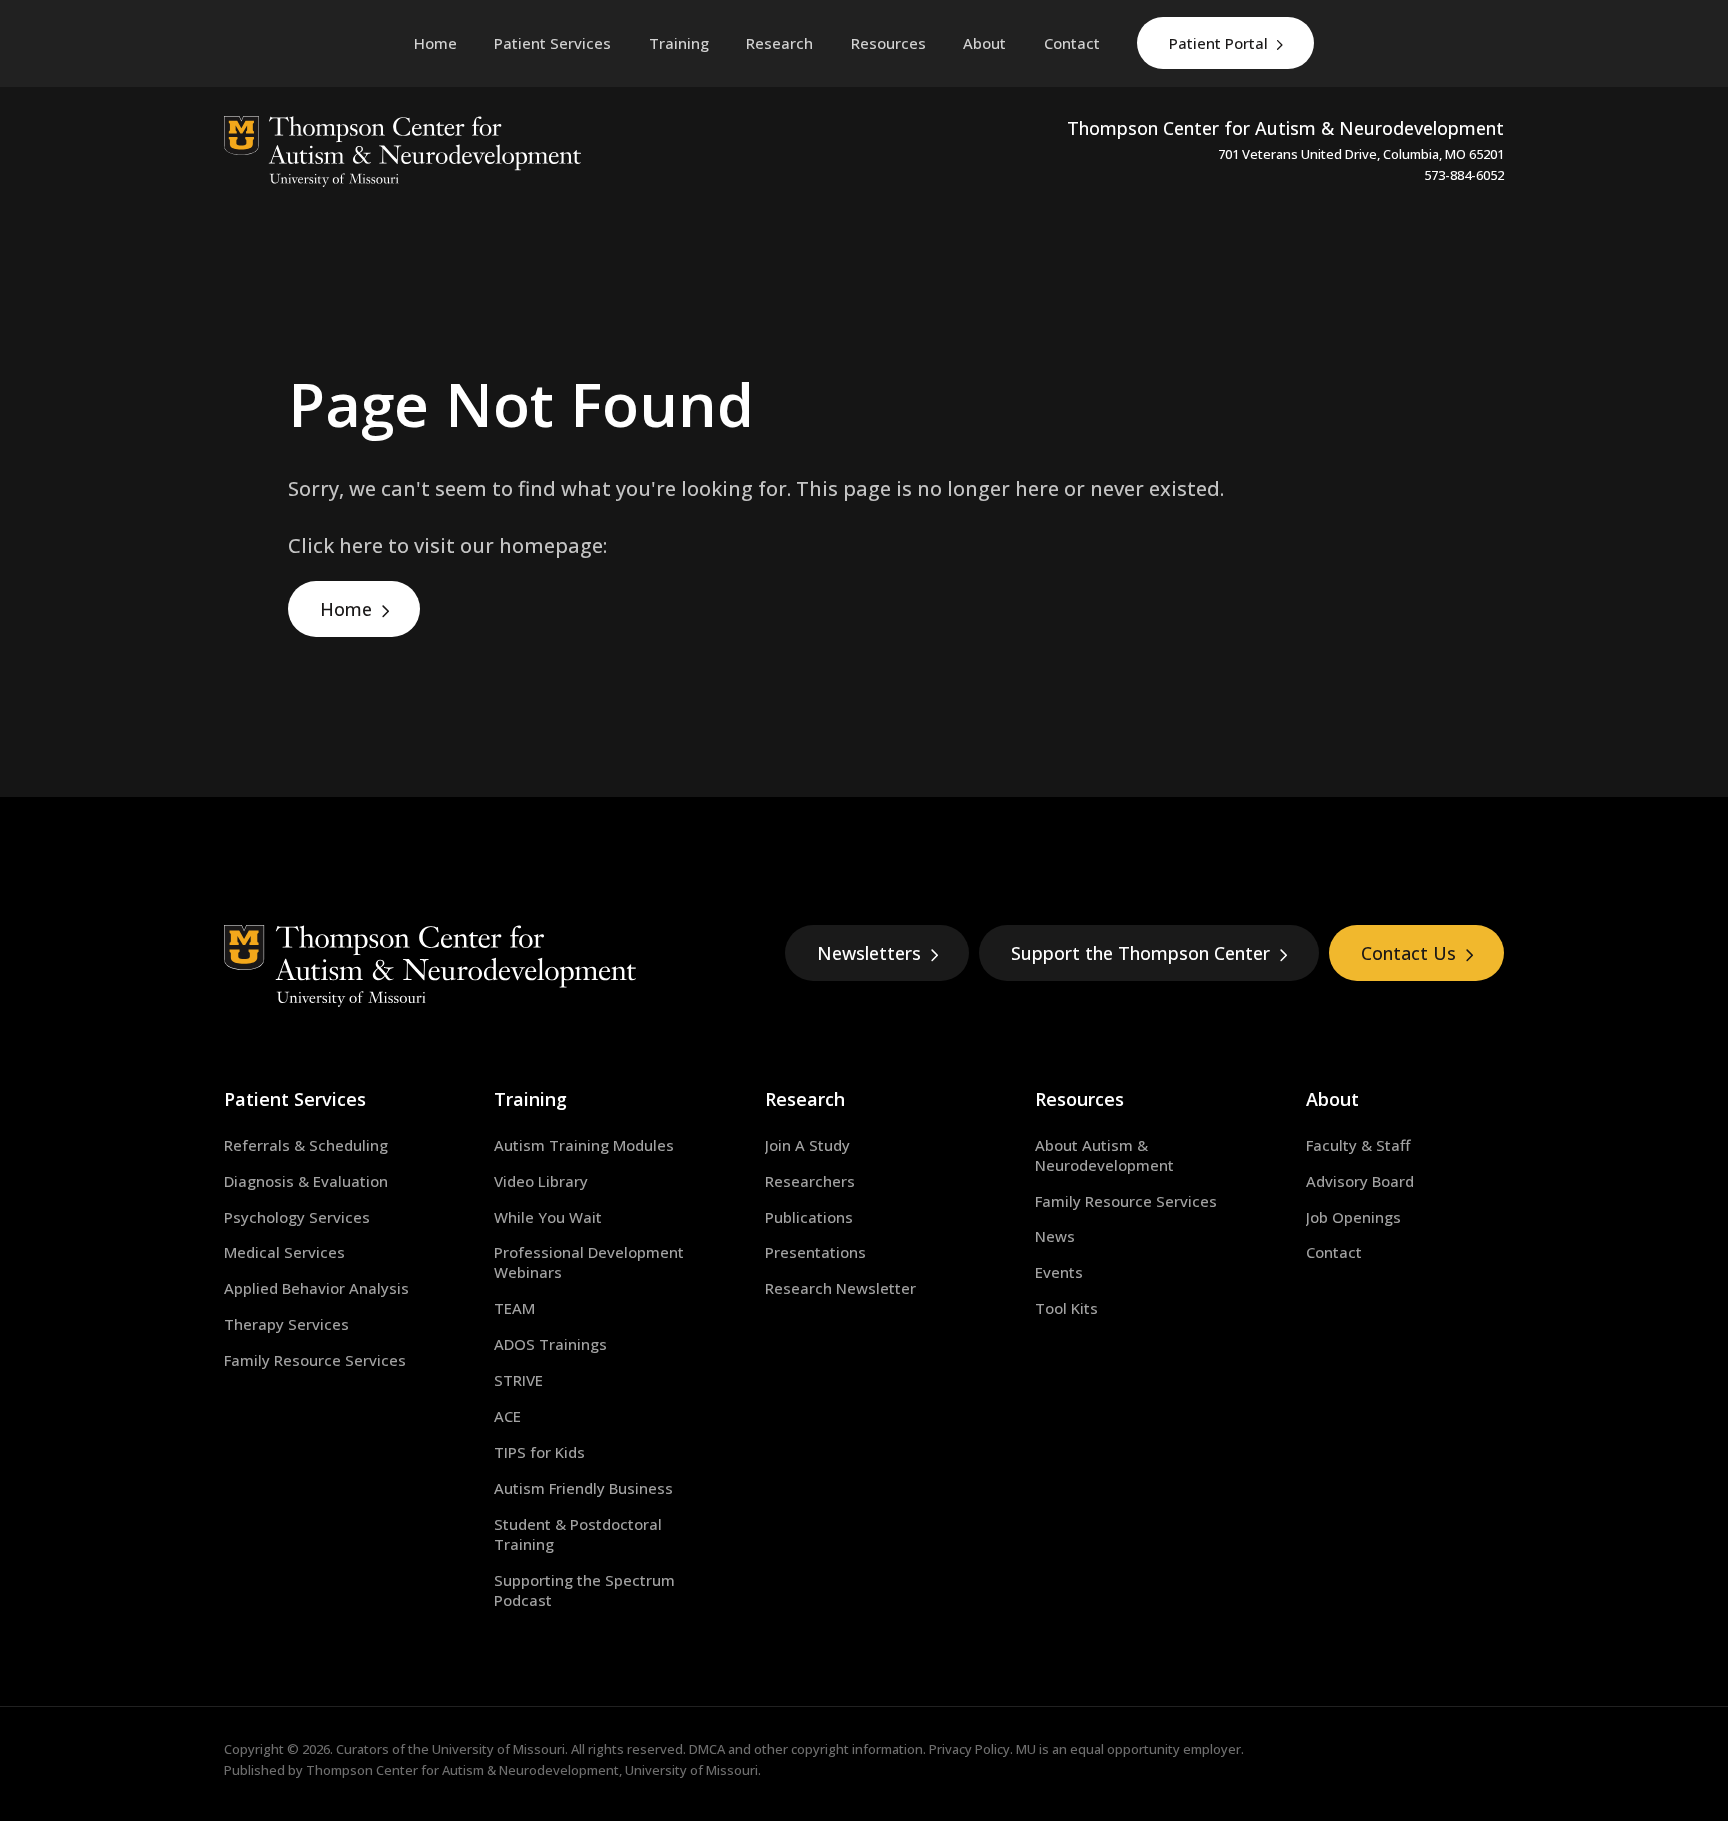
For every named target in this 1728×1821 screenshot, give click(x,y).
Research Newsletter (840, 1288)
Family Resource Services (315, 1360)
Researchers (810, 1181)
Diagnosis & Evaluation (306, 1181)
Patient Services (295, 1099)
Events (1059, 1272)
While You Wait (548, 1217)
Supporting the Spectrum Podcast (584, 1590)
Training (530, 1099)
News (1055, 1236)
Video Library (541, 1181)
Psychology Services (297, 1217)
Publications (809, 1217)
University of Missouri (498, 1749)
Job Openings (1353, 1217)
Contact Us (1408, 953)
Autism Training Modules (584, 1145)
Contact (1334, 1252)
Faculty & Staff (1358, 1145)
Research (805, 1099)
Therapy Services (286, 1324)
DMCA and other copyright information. (807, 1749)
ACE (507, 1416)
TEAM (514, 1308)
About (1332, 1099)
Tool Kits (1066, 1308)
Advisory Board (1360, 1181)
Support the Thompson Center (1140, 953)
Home (346, 609)
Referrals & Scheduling (306, 1145)
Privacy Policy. (971, 1749)
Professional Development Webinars (589, 1262)
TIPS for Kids (539, 1452)
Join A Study (807, 1145)
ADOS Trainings (550, 1344)
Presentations (815, 1252)
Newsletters (869, 953)
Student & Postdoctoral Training (578, 1534)
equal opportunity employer (1155, 1749)
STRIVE (518, 1380)
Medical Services (284, 1252)
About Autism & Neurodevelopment (1104, 1155)
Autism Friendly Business (583, 1488)
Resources (1079, 1099)
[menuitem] (552, 43)
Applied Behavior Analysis (316, 1288)
